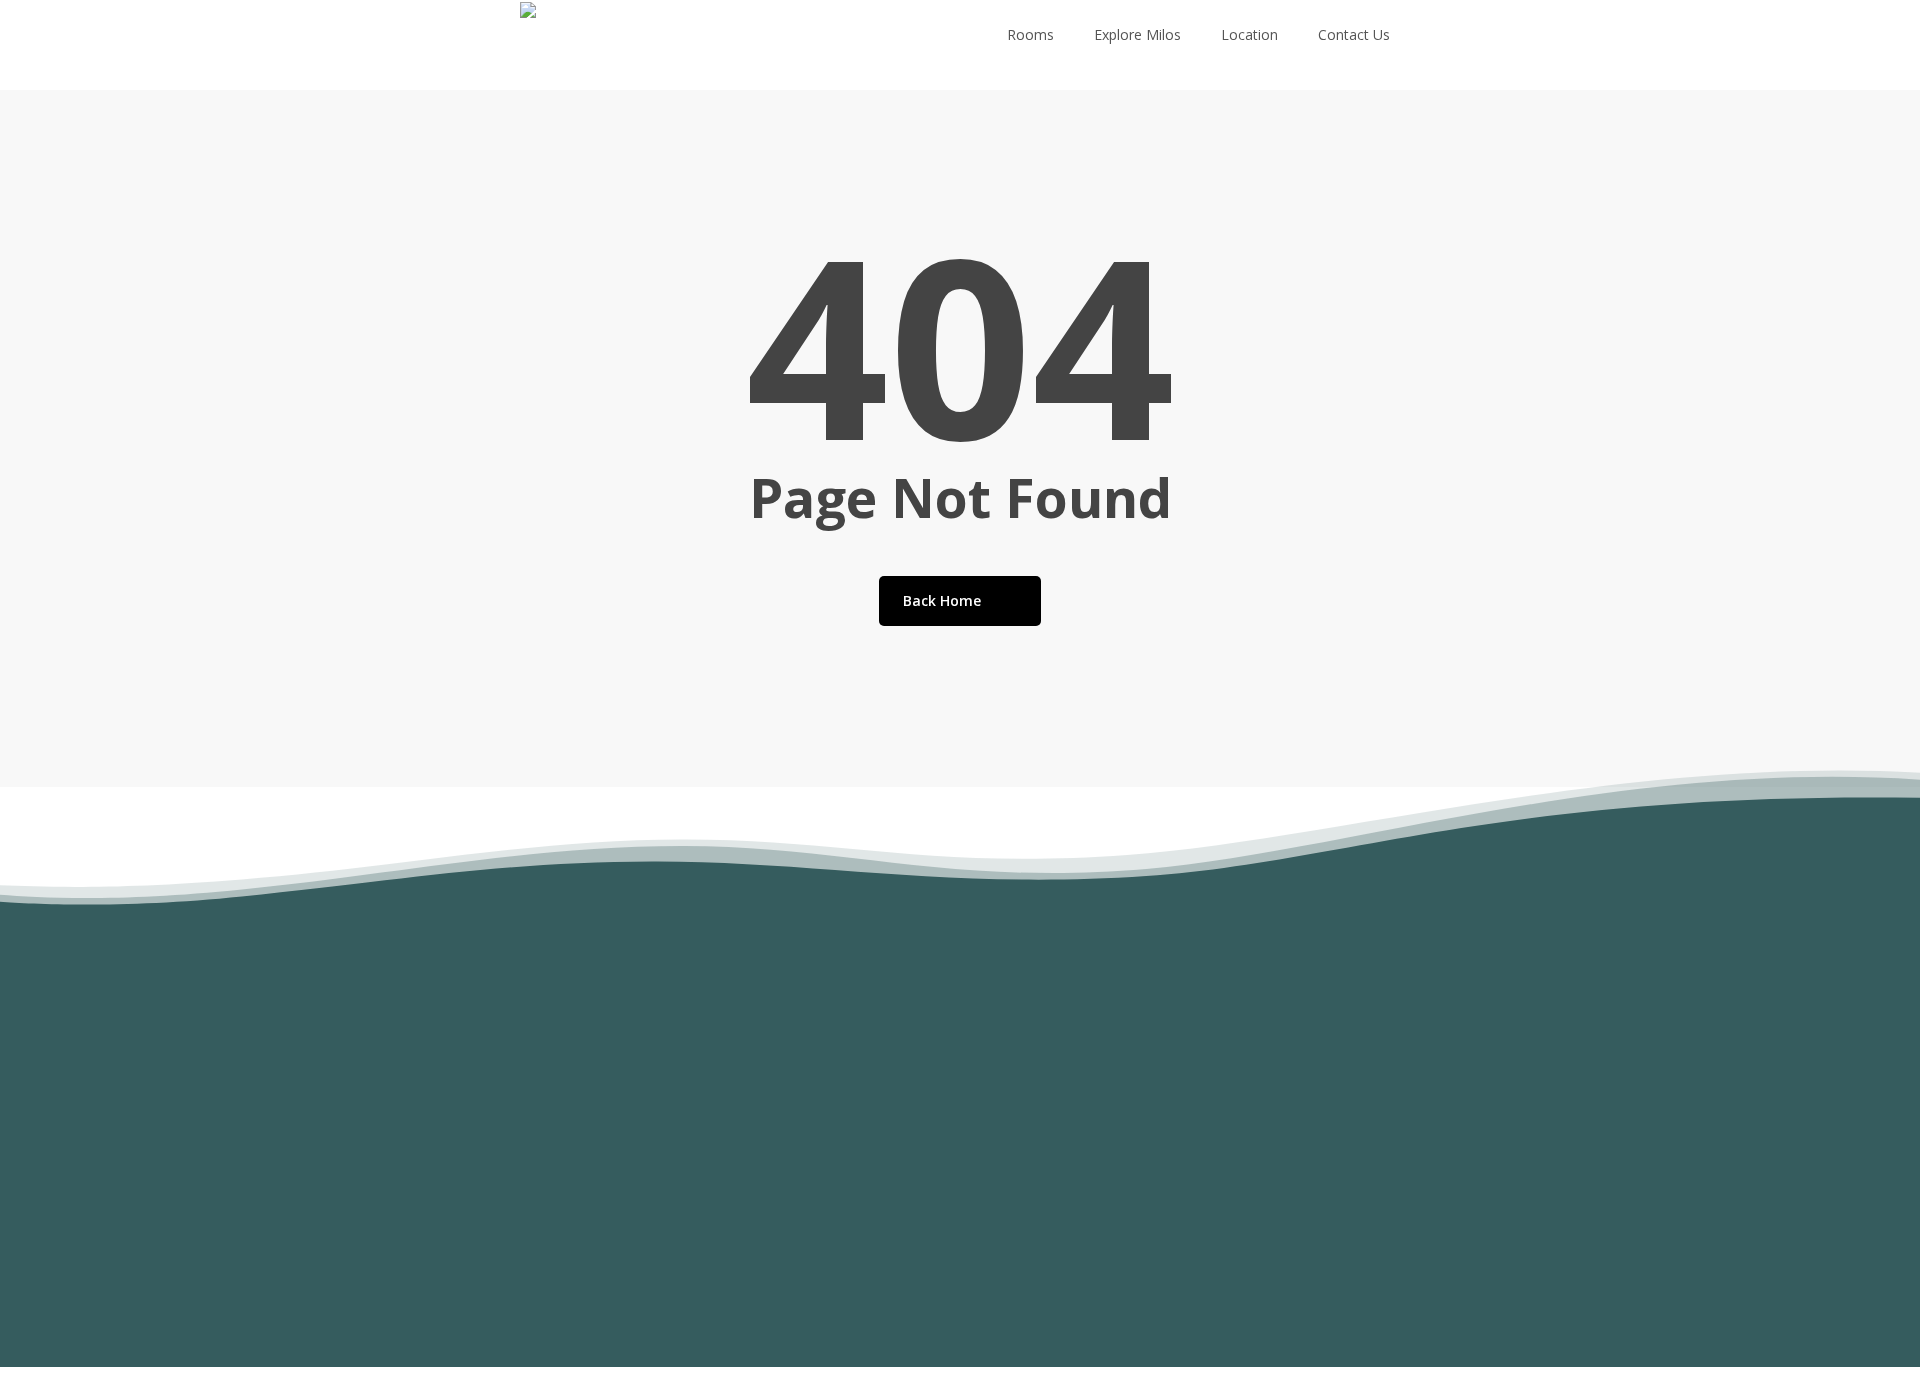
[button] (396, 1274)
